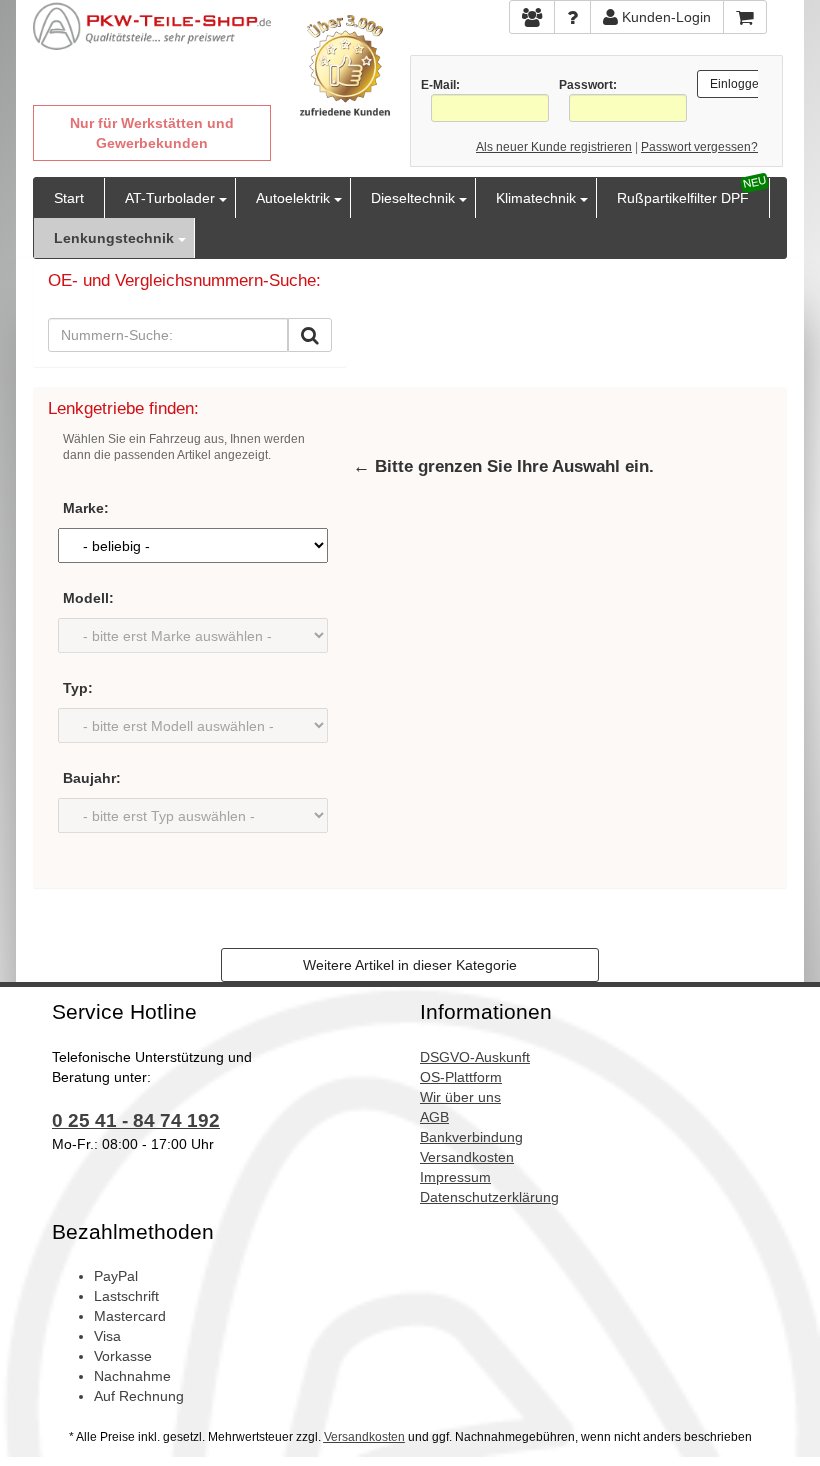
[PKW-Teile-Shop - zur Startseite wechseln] (152, 26)
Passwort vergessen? (699, 147)
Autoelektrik (293, 198)
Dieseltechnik (413, 198)
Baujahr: (92, 778)
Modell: (88, 598)
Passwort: (588, 85)
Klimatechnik (536, 198)
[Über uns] (532, 17)
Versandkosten (364, 1437)
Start (69, 198)
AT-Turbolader (170, 198)
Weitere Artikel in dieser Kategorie (410, 965)
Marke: (86, 508)
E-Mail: (440, 85)
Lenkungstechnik (114, 238)
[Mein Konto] (572, 17)
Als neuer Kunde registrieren (554, 147)
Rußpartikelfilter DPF (683, 198)
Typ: (78, 688)
